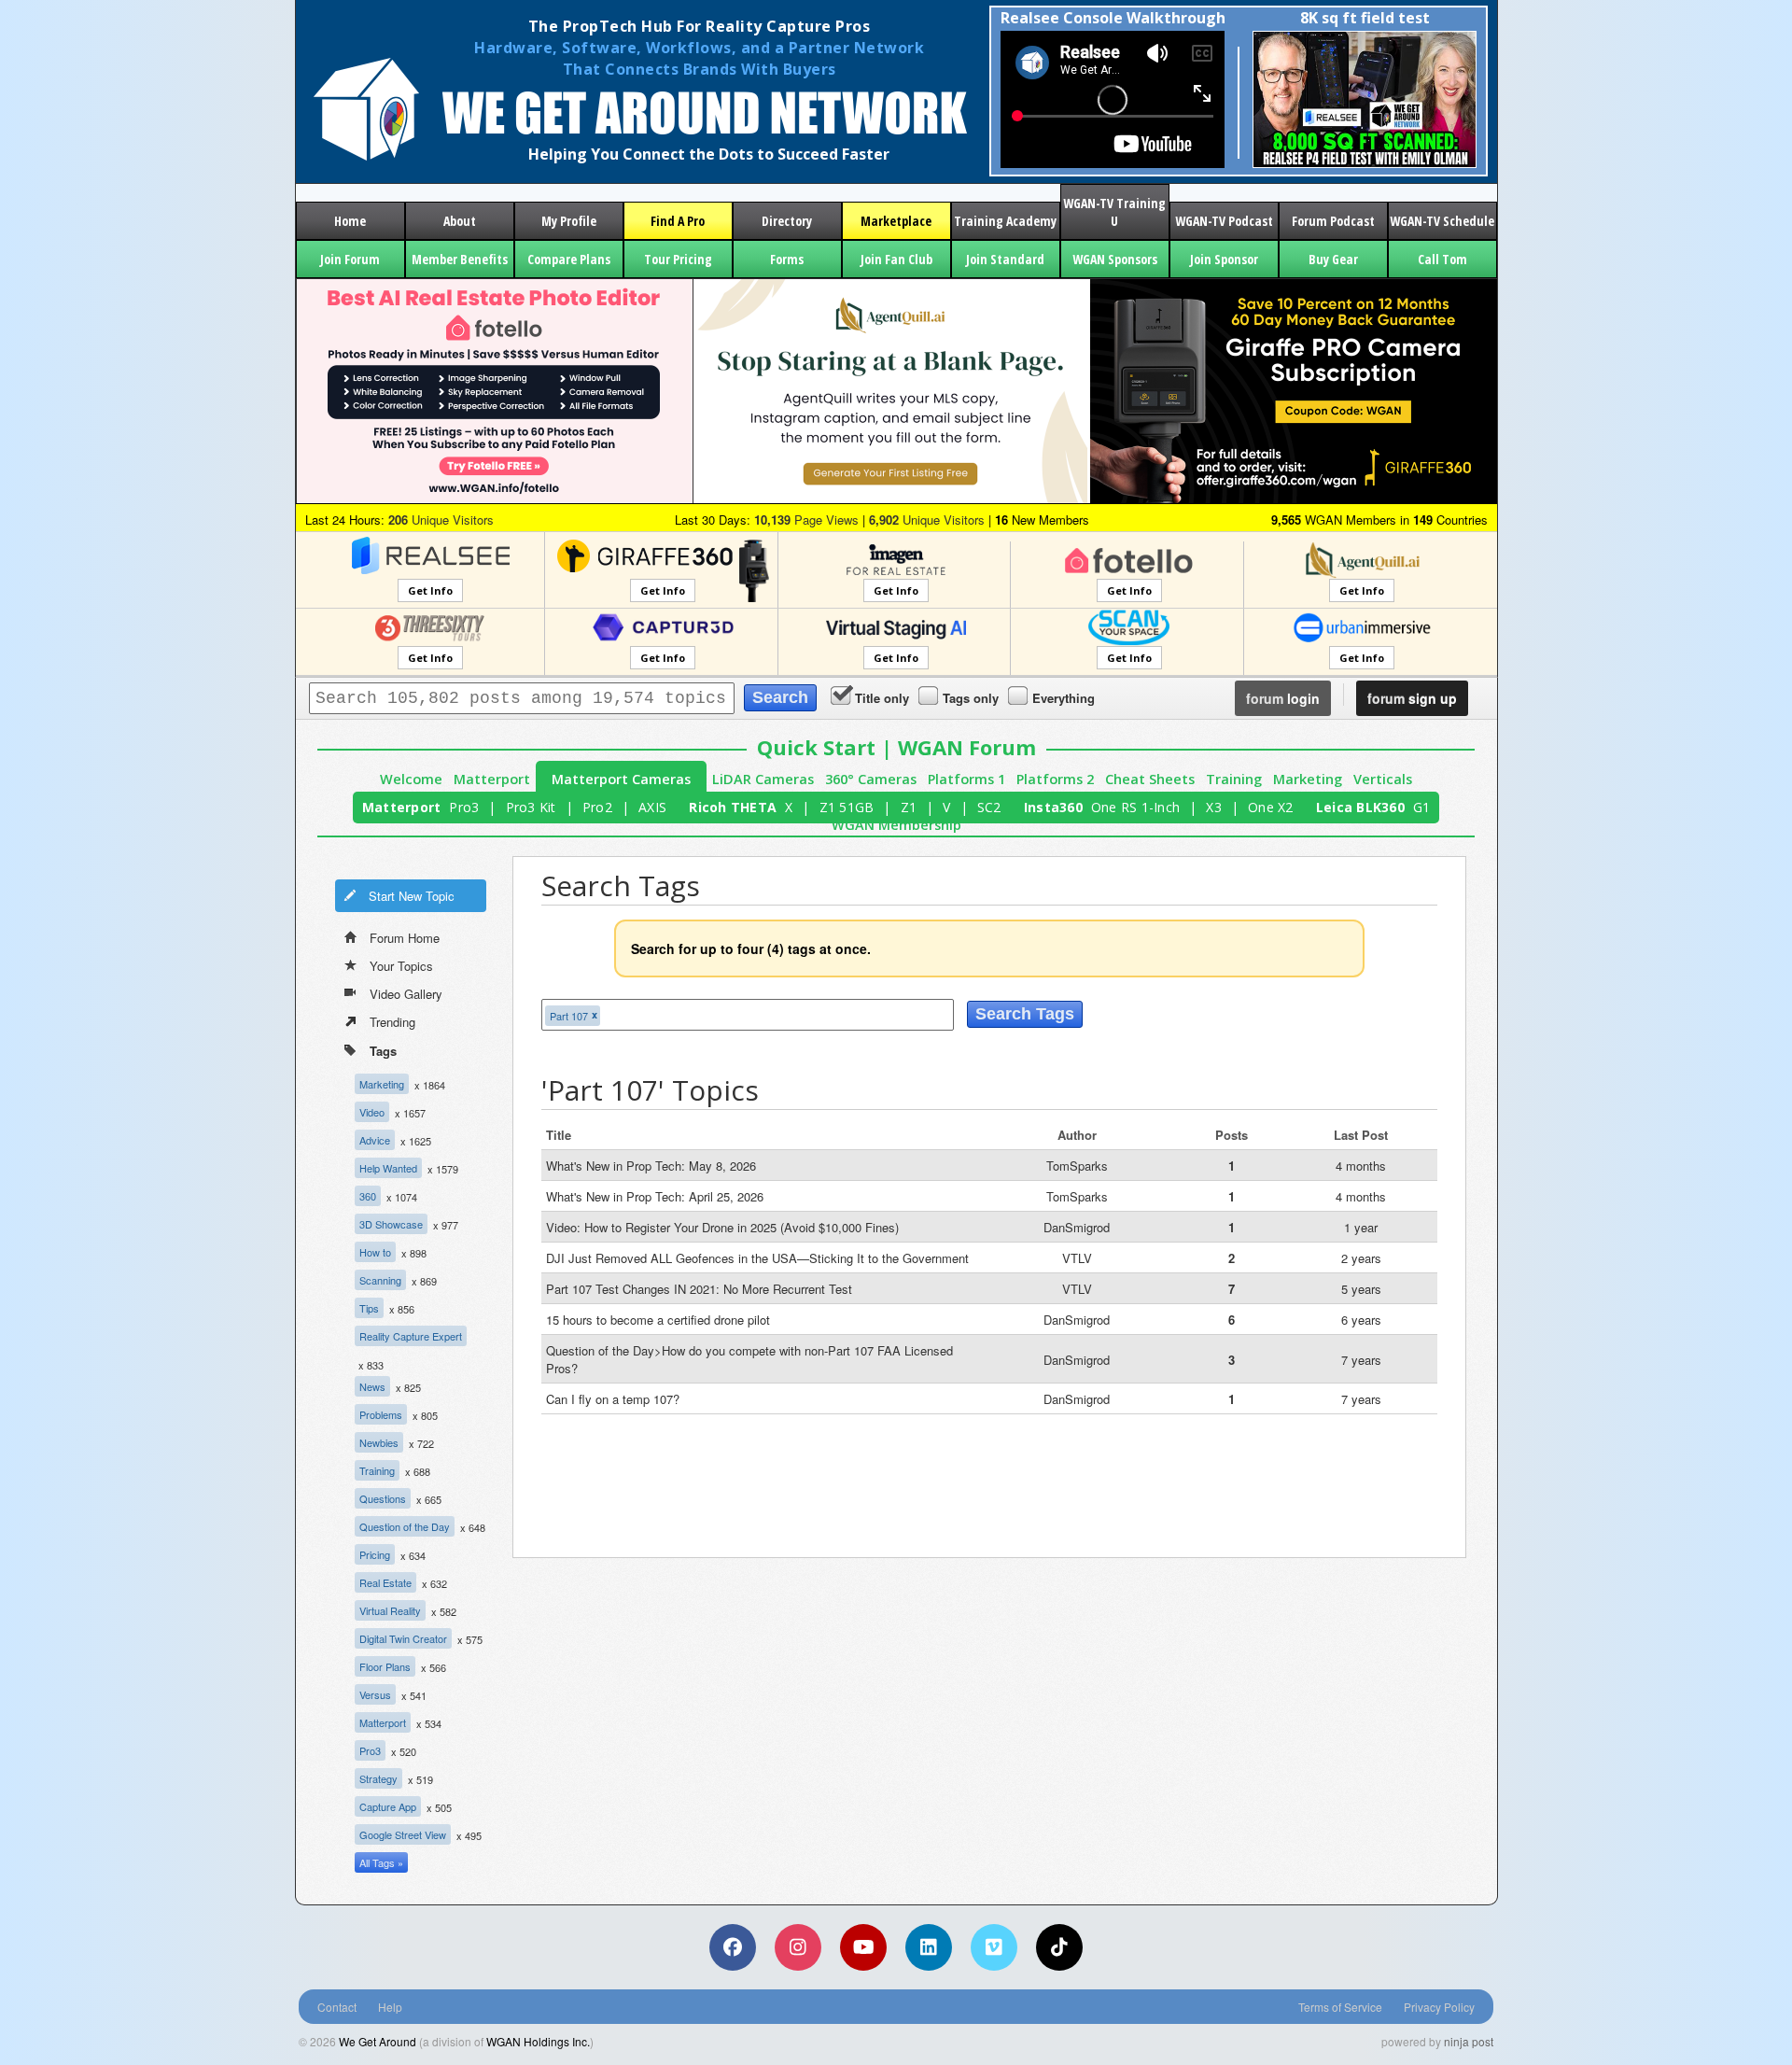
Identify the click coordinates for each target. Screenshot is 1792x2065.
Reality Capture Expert (411, 1336)
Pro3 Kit (531, 807)
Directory (787, 221)
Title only (882, 698)
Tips (369, 1308)
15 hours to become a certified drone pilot (658, 1320)
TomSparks (1077, 1166)
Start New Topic (412, 896)
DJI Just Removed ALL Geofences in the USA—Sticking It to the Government (757, 1258)
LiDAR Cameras (763, 779)
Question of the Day (405, 1526)
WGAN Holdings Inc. (538, 2041)
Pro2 (597, 807)
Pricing (375, 1554)
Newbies (379, 1442)
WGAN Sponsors (1115, 259)
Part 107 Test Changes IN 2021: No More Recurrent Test (699, 1289)
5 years (1361, 1289)
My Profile (569, 221)
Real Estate (385, 1582)
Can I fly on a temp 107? (613, 1399)
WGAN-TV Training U (1114, 212)
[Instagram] (798, 1947)
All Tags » (381, 1862)
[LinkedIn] (929, 1947)
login (1283, 698)
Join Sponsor (1224, 259)
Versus (375, 1694)
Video (372, 1112)
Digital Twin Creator (403, 1638)
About (460, 221)
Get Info (430, 590)
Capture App (388, 1806)
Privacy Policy (1439, 2007)
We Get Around (378, 2041)
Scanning (380, 1280)
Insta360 (1053, 807)
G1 (1422, 807)
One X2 (1271, 807)
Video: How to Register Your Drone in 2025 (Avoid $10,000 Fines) (722, 1227)
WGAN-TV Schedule (1442, 221)
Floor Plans (385, 1666)
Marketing (1308, 779)
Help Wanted (388, 1168)
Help (390, 2007)
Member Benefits (460, 259)
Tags (383, 1051)
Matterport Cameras (621, 779)
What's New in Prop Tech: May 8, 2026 (651, 1166)
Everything (1064, 698)
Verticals (1383, 779)
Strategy (378, 1778)
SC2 (989, 807)
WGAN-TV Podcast (1224, 221)
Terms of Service (1340, 2007)
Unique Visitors (441, 520)
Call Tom (1442, 259)
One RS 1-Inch (1135, 807)
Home (350, 221)
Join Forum (350, 259)
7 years (1361, 1360)
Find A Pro (678, 221)
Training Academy (1005, 221)
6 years (1361, 1320)
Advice (375, 1140)
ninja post (1469, 2041)
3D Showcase (391, 1224)
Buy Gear (1333, 259)
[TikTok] (1059, 1947)
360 (368, 1196)
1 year (1361, 1227)
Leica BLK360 (1360, 807)
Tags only (971, 698)
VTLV (1077, 1258)
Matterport (492, 779)
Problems (381, 1414)
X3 (1214, 807)
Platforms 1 (966, 779)
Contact (337, 2007)
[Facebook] (733, 1947)
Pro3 (464, 807)
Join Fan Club (896, 259)
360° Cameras (871, 779)
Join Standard (1005, 259)
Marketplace (896, 221)
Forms (787, 259)
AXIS (652, 807)
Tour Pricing (678, 259)
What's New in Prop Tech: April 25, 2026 (655, 1196)
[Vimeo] (994, 1947)
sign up (1412, 698)
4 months (1361, 1166)
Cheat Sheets (1150, 779)
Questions (383, 1498)
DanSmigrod (1077, 1227)
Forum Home (405, 938)
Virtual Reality (390, 1610)
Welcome (411, 779)
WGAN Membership (896, 825)
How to (375, 1252)
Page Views (806, 520)
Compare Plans (569, 259)
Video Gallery (406, 994)
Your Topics (401, 966)
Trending (392, 1022)
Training (1234, 779)
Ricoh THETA (733, 807)
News (372, 1386)
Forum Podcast (1333, 221)
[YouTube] (863, 1947)
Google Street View (403, 1834)
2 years (1361, 1258)
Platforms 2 (1055, 779)
